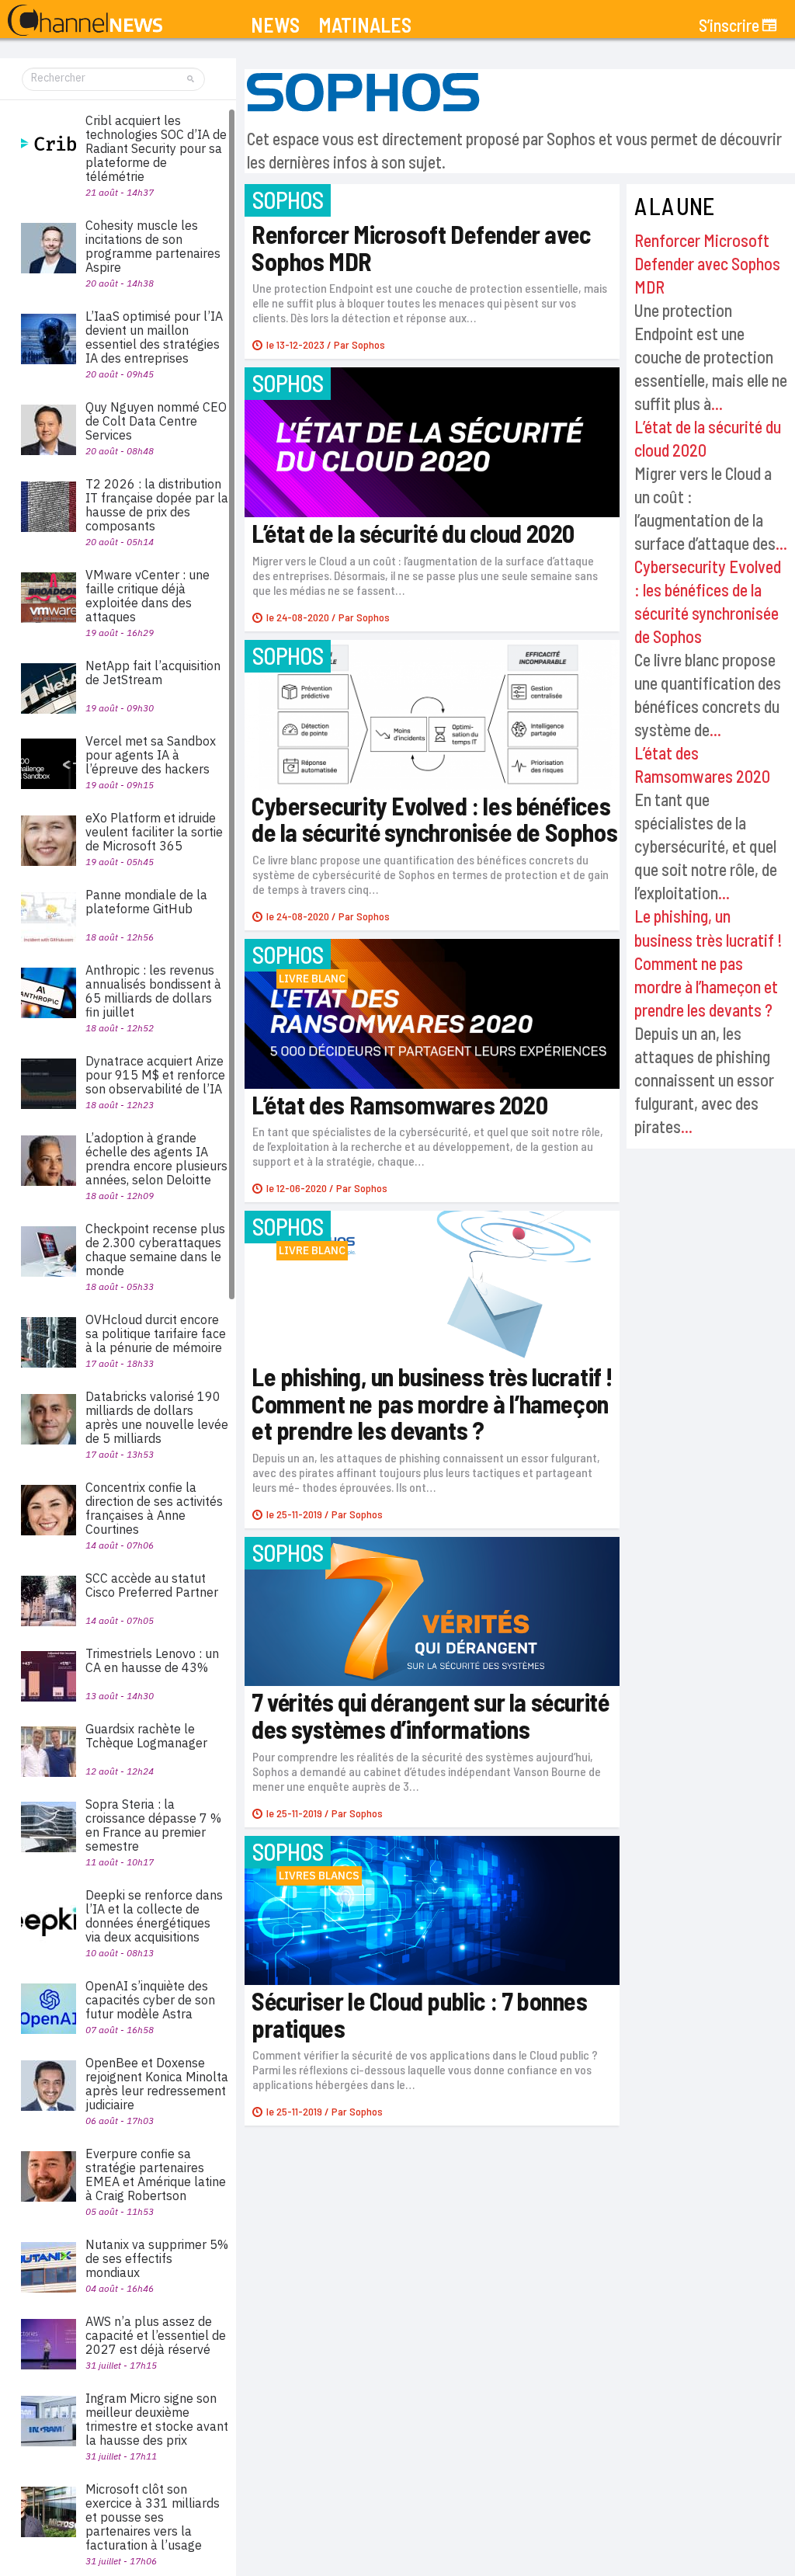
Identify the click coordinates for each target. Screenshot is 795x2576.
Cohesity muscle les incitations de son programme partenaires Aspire (153, 246)
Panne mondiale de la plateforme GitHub (146, 902)
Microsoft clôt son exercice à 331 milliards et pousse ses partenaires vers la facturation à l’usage (153, 2517)
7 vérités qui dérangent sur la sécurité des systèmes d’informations (430, 1715)
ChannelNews (85, 21)
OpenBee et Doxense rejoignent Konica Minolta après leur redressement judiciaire (157, 2084)
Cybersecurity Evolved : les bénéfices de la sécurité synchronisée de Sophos (434, 819)
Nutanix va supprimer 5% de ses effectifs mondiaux (157, 2258)
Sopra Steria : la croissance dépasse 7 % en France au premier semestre (153, 1825)
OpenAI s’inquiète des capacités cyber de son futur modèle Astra (150, 2000)
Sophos (368, 344)
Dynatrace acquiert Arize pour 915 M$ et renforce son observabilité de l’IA (155, 1075)
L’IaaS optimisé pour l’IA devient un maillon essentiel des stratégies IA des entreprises (154, 337)
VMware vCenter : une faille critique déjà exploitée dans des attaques (148, 596)
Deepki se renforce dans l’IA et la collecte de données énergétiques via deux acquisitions (154, 1916)
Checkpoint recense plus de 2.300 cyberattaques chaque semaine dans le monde (155, 1250)
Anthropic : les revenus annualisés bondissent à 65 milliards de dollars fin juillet (153, 991)
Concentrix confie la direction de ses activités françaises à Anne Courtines (154, 1508)
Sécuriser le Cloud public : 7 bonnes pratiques (420, 2014)
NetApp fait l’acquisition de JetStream (153, 673)
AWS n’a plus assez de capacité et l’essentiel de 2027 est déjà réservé (156, 2335)
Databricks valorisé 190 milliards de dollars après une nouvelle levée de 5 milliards (157, 1417)
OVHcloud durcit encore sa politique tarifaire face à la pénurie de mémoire (156, 1333)
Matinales (365, 25)
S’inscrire (729, 25)
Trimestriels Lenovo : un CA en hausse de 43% (152, 1660)
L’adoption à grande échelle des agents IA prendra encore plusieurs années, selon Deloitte (156, 1159)
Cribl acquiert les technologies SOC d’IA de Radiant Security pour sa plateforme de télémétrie (156, 148)
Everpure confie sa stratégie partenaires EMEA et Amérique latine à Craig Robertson (156, 2174)
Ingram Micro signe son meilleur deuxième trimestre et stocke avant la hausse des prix (157, 2419)
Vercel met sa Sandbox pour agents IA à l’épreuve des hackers (151, 755)
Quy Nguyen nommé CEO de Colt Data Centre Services (156, 421)
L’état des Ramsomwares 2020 (399, 1104)
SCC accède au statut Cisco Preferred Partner (152, 1585)
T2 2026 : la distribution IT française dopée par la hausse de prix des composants (157, 505)
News (275, 25)
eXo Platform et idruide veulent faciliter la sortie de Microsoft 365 (154, 832)
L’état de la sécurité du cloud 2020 (413, 533)
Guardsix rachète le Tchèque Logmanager (146, 1736)
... (717, 403)
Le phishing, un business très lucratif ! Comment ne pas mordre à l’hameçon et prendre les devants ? (708, 962)
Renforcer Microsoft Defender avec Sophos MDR (707, 263)
